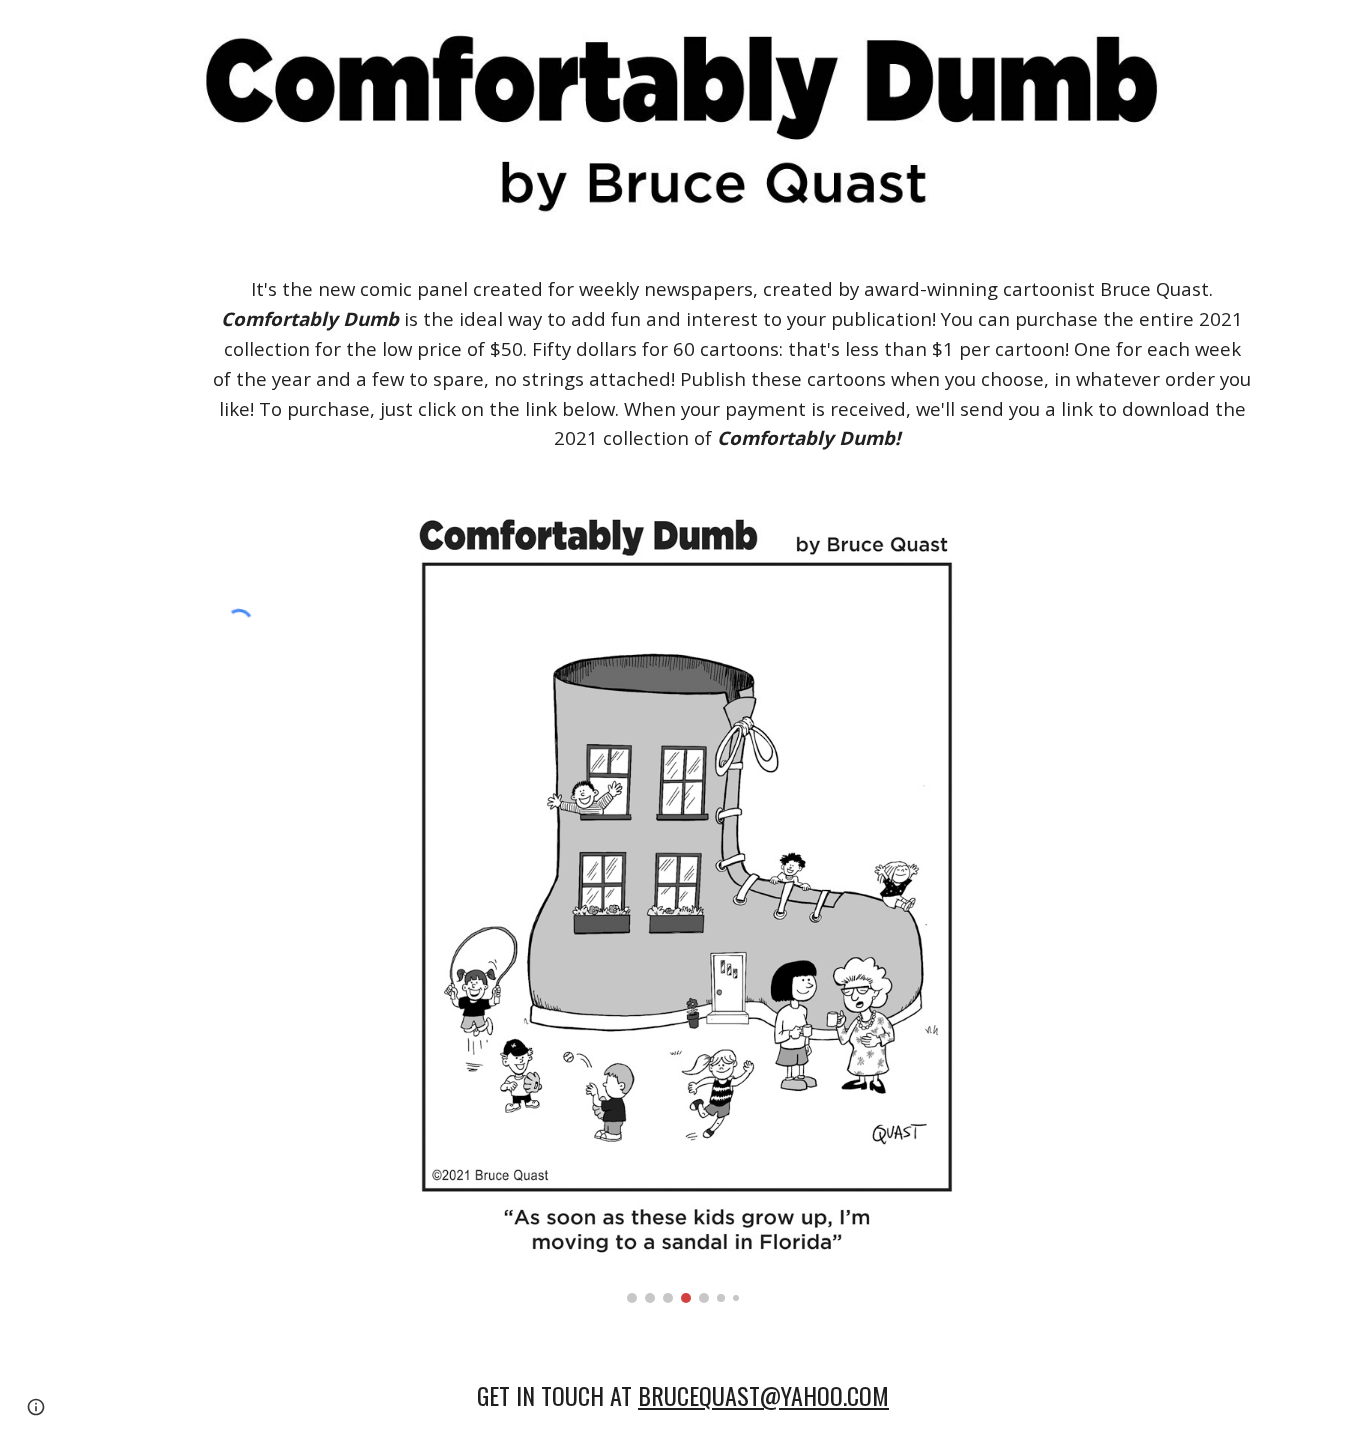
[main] (732, 363)
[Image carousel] (683, 905)
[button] (36, 1407)
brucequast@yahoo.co (755, 1395)
